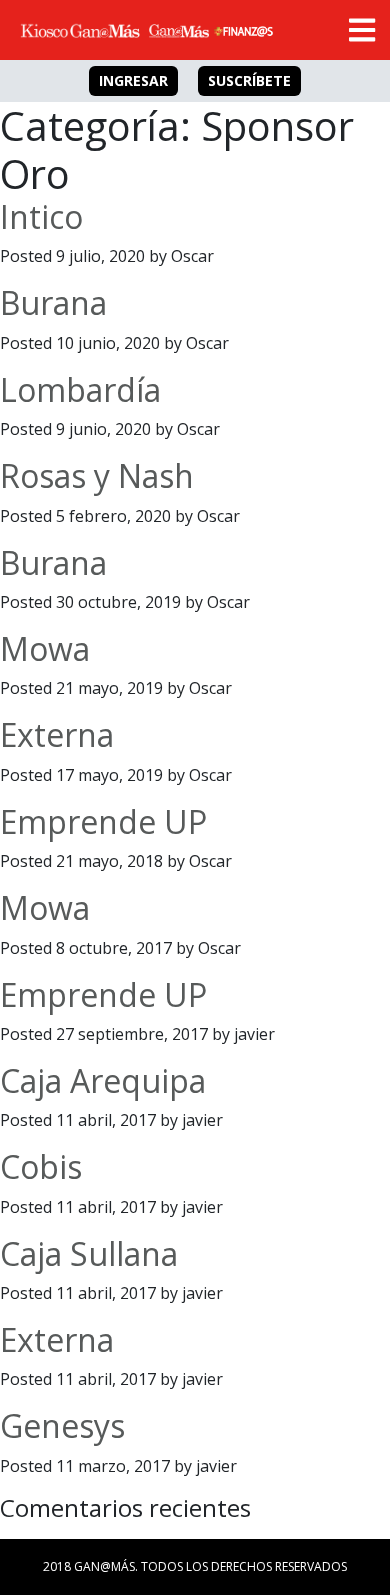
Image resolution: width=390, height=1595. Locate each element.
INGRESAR (133, 80)
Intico (41, 216)
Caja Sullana (89, 1253)
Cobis (41, 1166)
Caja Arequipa (103, 1080)
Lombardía (80, 389)
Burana (53, 302)
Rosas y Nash (97, 475)
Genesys (62, 1425)
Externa (57, 734)
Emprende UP (103, 821)
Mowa (45, 648)
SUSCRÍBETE (249, 80)
